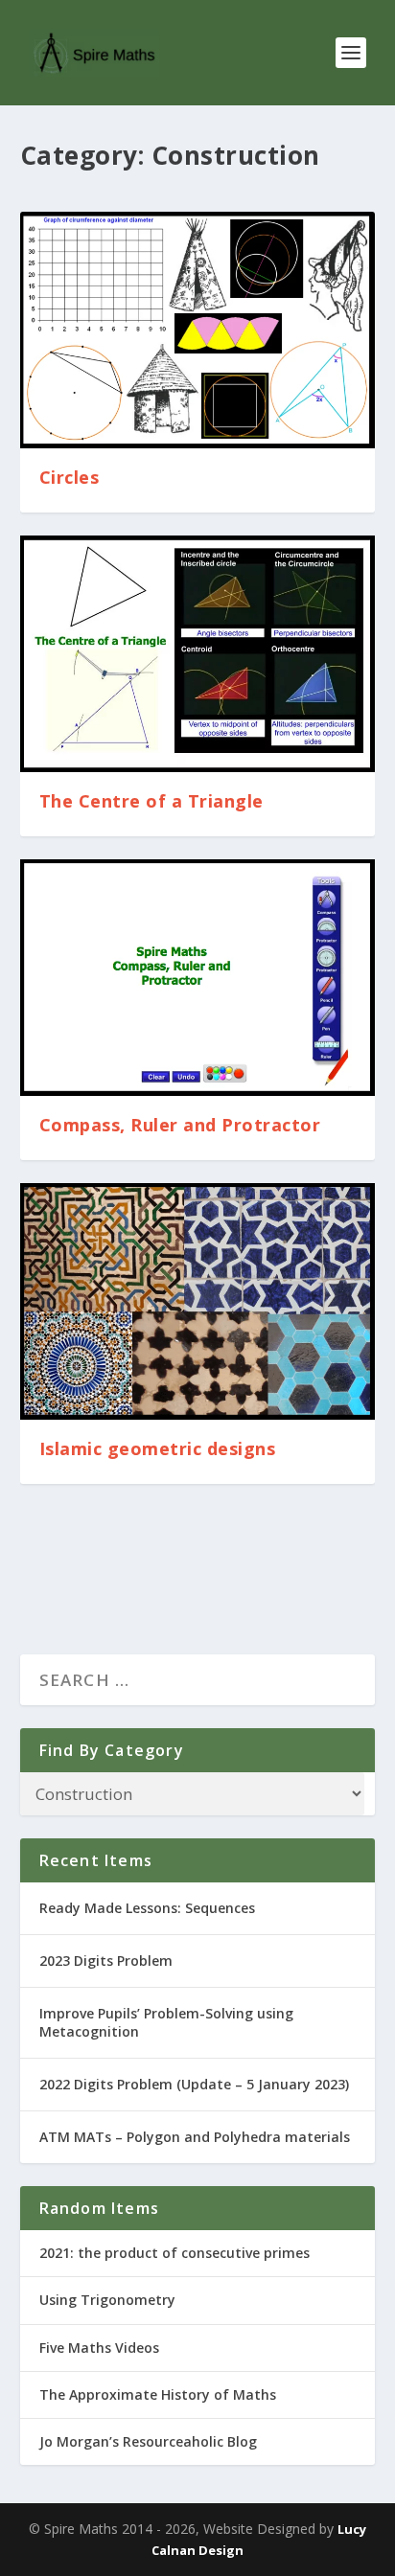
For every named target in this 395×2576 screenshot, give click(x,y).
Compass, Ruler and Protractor (180, 1125)
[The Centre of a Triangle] (198, 654)
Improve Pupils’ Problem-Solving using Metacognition (166, 2022)
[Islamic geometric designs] (198, 1301)
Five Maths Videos (99, 2348)
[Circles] (198, 330)
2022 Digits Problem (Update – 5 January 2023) (194, 2084)
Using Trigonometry (107, 2300)
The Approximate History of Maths (158, 2394)
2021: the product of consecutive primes (174, 2253)
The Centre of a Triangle (151, 801)
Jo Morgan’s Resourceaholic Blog (148, 2441)
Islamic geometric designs (158, 1448)
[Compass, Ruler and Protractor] (198, 978)
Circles (70, 477)
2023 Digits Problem (106, 1960)
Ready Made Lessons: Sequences (147, 1908)
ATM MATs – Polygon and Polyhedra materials (195, 2137)
